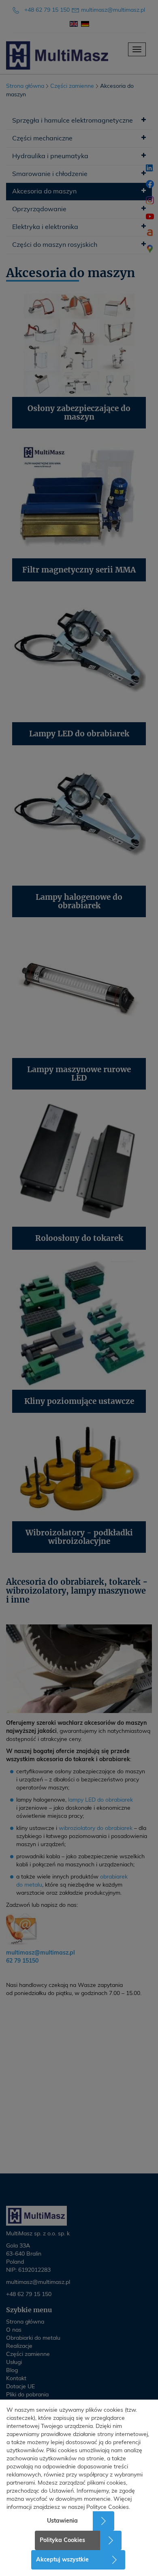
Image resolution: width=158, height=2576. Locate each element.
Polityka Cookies (62, 2540)
